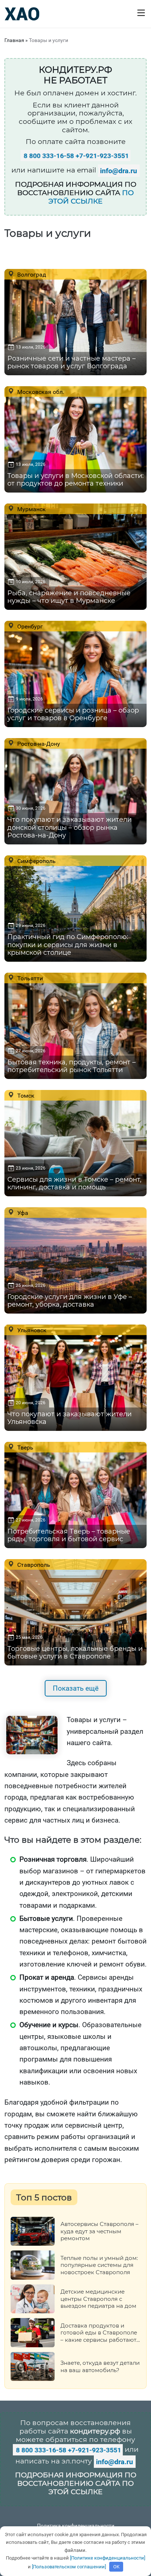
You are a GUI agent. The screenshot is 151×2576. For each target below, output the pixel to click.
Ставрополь (33, 1565)
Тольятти (29, 978)
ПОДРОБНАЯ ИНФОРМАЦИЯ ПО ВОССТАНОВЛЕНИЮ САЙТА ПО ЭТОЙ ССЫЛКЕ (76, 2483)
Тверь (25, 1447)
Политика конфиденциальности (76, 2526)
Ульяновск (31, 1330)
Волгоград (31, 274)
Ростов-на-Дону (38, 744)
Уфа (22, 1213)
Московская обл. (40, 392)
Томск (25, 1095)
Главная (14, 40)
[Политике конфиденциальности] (108, 2558)
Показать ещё (76, 1688)
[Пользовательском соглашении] (69, 2567)
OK (116, 2567)
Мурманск (31, 509)
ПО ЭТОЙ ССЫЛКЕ (91, 197)
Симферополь (36, 861)
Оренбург (29, 626)
